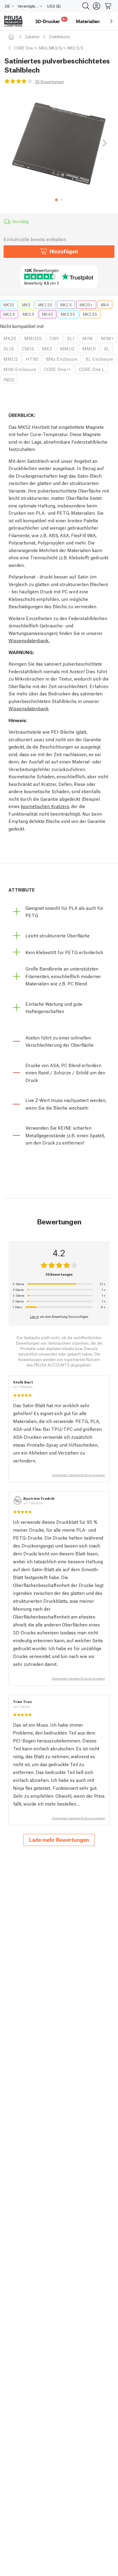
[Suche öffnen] (86, 6)
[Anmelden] (97, 6)
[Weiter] (104, 143)
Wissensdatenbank (28, 708)
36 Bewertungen (49, 82)
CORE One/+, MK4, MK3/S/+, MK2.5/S (49, 48)
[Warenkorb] (108, 6)
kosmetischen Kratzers (45, 806)
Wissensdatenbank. (29, 640)
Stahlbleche (59, 37)
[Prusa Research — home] (13, 21)
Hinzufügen (64, 251)
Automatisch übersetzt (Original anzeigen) (78, 1475)
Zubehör (32, 37)
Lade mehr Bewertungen (59, 1839)
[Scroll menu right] (111, 21)
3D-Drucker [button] (51, 20)
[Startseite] (12, 37)
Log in (34, 1316)
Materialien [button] (88, 21)
